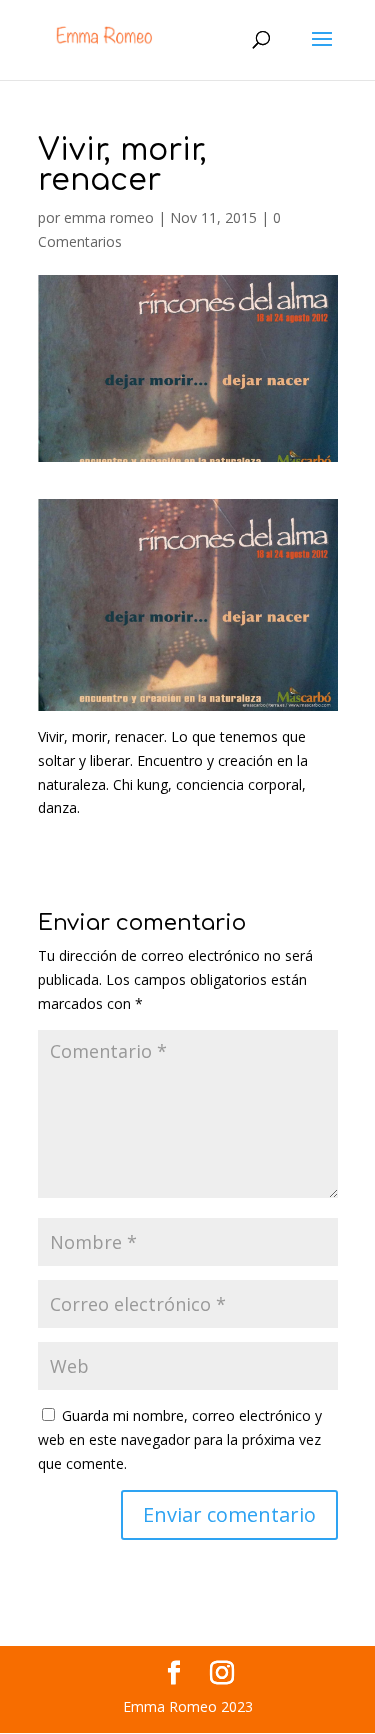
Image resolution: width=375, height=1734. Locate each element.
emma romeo (109, 217)
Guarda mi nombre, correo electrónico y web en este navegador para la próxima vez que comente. (180, 1439)
